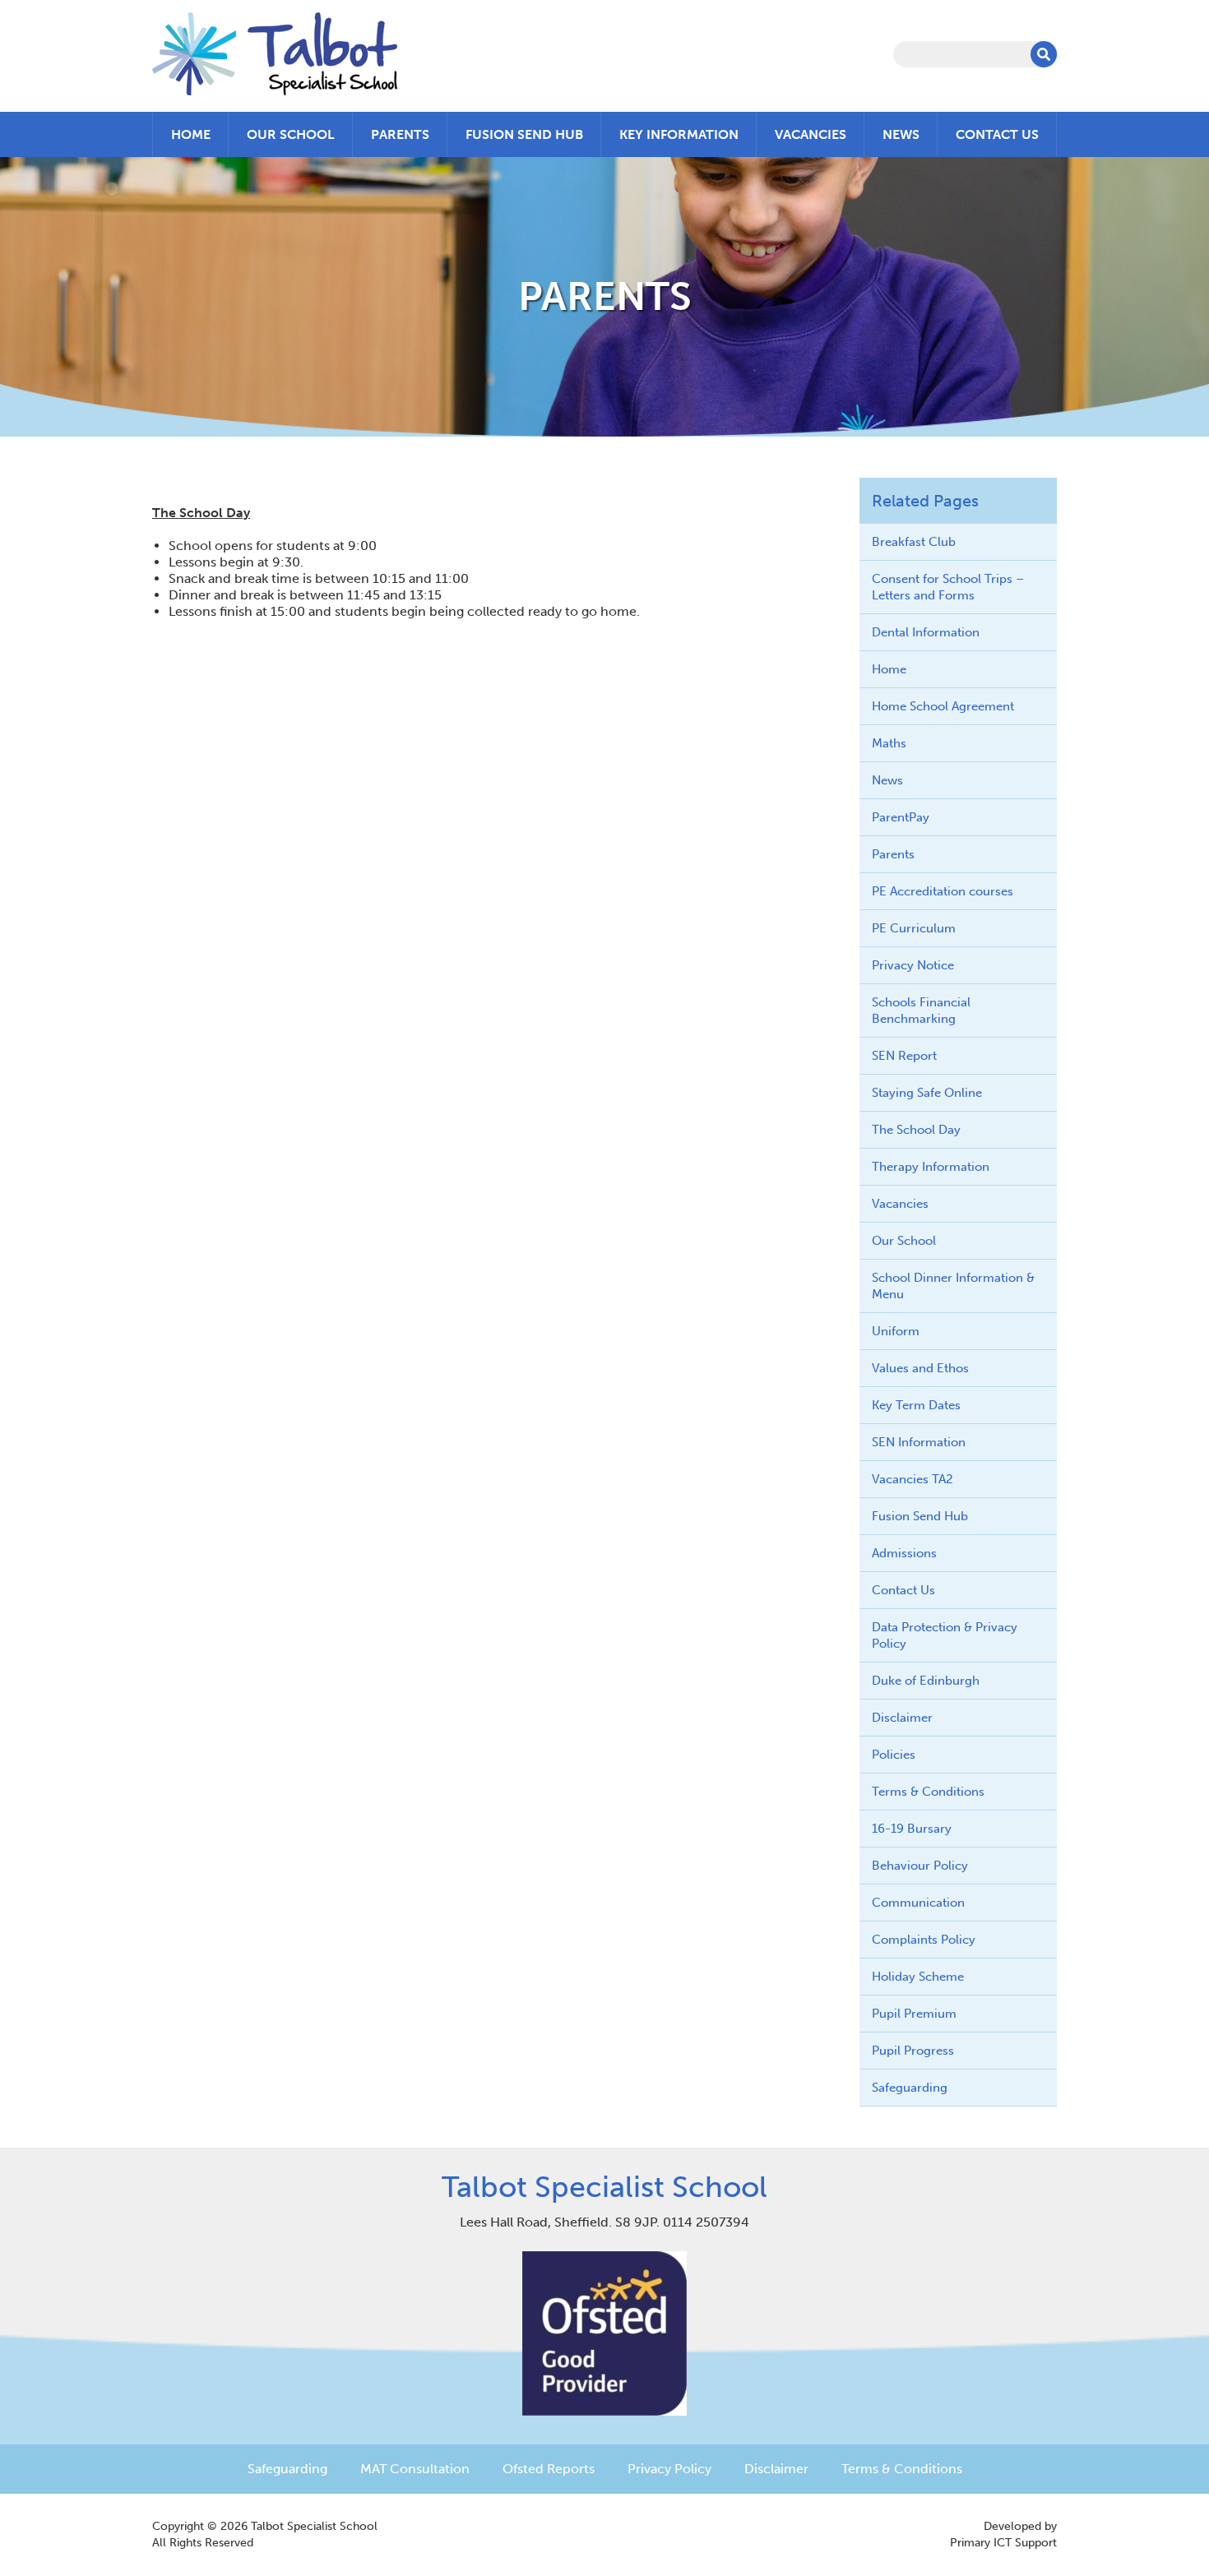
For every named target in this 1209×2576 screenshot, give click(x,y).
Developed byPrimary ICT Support (1003, 2534)
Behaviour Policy (920, 1866)
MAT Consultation (415, 2469)
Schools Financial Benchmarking (921, 1011)
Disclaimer (902, 1718)
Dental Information (926, 632)
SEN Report (904, 1056)
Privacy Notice (913, 965)
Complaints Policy (924, 1940)
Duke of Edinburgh (926, 1681)
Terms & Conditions (928, 1792)
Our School (291, 134)
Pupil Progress (913, 2051)
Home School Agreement (943, 706)
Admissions (904, 1553)
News (901, 134)
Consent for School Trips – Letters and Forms (948, 587)
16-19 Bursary (912, 1829)
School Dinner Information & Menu (953, 1286)
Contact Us (997, 134)
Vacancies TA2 (913, 1479)
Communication (918, 1903)
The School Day (916, 1130)
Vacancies (811, 134)
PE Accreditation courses (943, 891)
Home (191, 134)
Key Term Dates (916, 1405)
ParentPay (901, 817)
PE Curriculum (914, 928)
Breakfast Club (914, 542)
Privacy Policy (669, 2469)
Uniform (896, 1331)
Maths (889, 743)
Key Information (679, 134)
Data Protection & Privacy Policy (945, 1635)
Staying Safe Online (927, 1093)
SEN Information (919, 1442)
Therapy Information (931, 1167)
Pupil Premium (914, 2014)
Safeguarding (910, 2088)
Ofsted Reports (549, 2469)
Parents (400, 134)
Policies (894, 1755)
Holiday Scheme (918, 1977)
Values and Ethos (920, 1368)
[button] (1044, 54)
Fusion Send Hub (524, 134)
